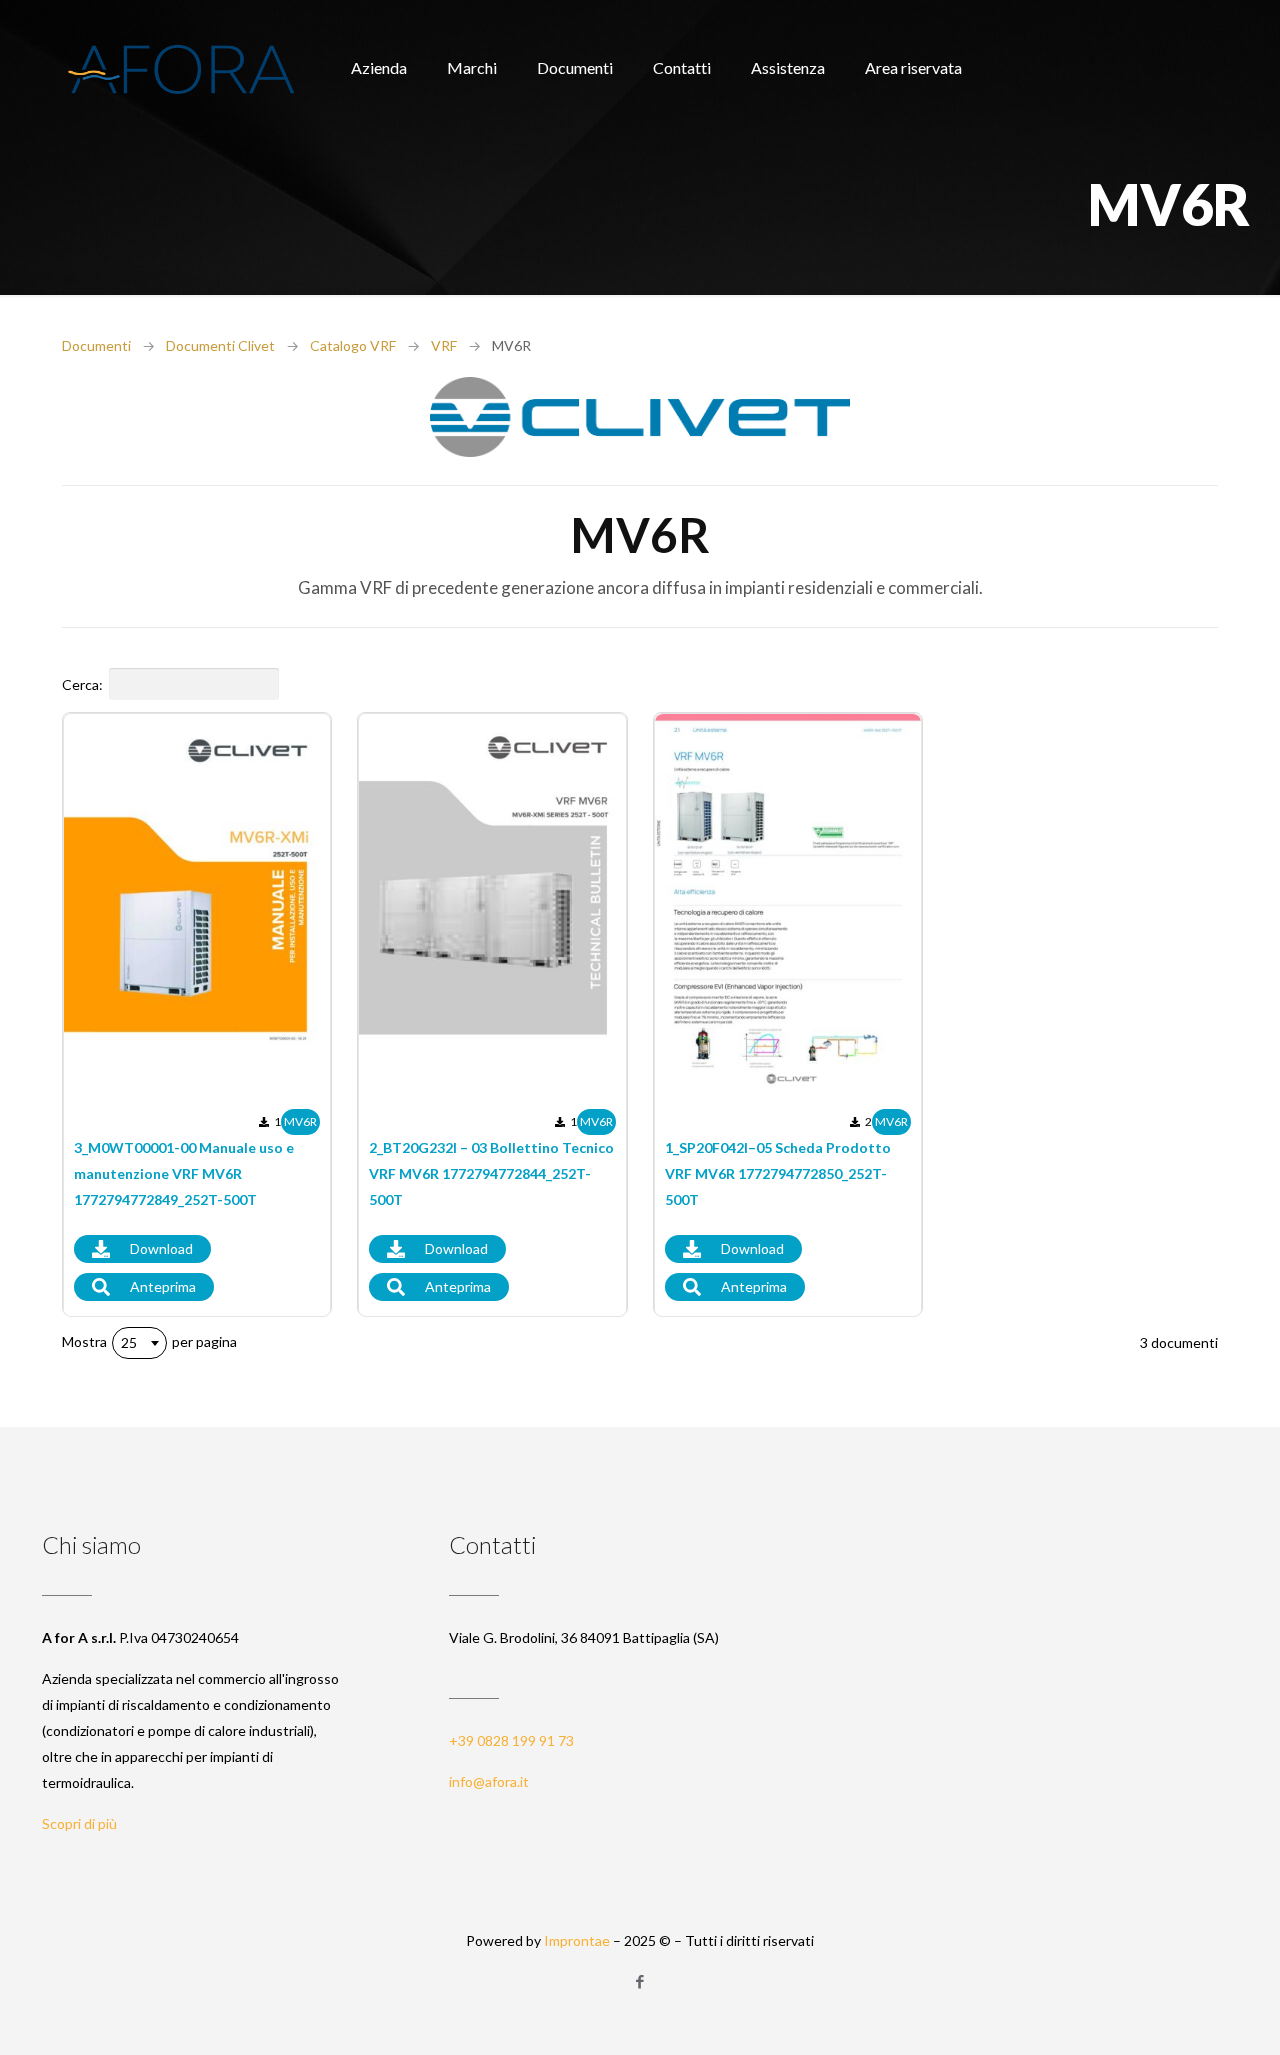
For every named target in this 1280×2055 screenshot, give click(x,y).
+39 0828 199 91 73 (511, 1740)
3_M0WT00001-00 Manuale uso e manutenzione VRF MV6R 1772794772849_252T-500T (184, 1173)
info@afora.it (489, 1781)
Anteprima (163, 1286)
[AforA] (181, 67)
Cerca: (82, 684)
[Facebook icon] (640, 1981)
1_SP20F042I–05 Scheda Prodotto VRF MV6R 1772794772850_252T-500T (778, 1173)
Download (161, 1248)
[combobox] (139, 1343)
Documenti (96, 345)
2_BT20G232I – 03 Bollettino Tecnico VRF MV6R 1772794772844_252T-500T (491, 1173)
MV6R (300, 1121)
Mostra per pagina (149, 1342)
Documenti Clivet (220, 345)
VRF (444, 345)
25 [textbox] (129, 1342)
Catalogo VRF (353, 345)
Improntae (577, 1940)
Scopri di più (79, 1823)
